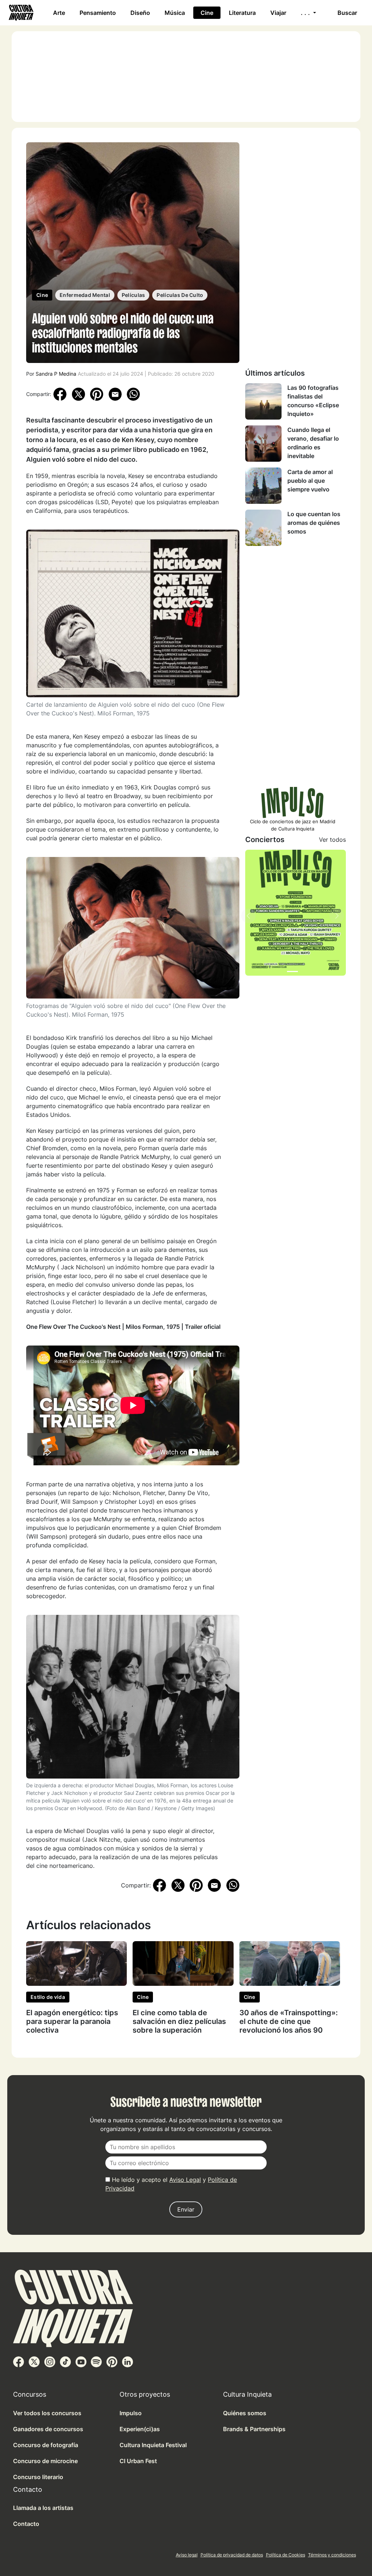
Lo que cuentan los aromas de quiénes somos (314, 523)
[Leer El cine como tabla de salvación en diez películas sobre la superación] (183, 1963)
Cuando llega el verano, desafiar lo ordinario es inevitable (313, 443)
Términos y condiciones (332, 2555)
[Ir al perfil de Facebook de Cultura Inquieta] (19, 2361)
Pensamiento (98, 13)
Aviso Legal (185, 2180)
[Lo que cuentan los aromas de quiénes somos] (263, 528)
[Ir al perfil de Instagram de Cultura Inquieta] (50, 2361)
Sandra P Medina (56, 374)
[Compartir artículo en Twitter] (78, 394)
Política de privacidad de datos (232, 2555)
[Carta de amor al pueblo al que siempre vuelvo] (263, 486)
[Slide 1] (292, 971)
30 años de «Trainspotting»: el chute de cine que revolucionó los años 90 (289, 2021)
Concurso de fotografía (46, 2445)
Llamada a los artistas (43, 2508)
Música (175, 13)
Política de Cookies (286, 2555)
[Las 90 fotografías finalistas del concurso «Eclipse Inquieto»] (263, 401)
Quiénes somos (245, 2413)
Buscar (347, 13)
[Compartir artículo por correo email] (115, 394)
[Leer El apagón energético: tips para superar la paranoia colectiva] (76, 1963)
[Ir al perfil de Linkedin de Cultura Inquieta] (128, 2361)
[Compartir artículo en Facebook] (60, 394)
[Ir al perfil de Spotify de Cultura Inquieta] (96, 2361)
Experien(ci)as (140, 2429)
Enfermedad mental (85, 295)
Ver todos (332, 840)
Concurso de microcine (45, 2461)
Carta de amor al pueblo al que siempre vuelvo (310, 481)
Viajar (278, 13)
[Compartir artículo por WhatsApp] (133, 394)
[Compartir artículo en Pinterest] (97, 394)
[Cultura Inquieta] (20, 13)
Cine (207, 13)
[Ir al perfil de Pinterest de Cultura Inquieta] (112, 2361)
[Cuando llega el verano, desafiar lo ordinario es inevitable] (263, 444)
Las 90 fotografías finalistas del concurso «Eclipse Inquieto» (313, 401)
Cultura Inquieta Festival (153, 2445)
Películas (134, 295)
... (306, 13)
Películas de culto (180, 295)
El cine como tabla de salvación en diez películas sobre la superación (179, 2021)
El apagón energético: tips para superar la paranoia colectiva (72, 2021)
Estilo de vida (48, 1997)
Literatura (242, 13)
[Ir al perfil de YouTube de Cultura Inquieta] (81, 2361)
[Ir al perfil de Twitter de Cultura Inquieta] (34, 2361)
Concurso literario (38, 2477)
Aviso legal (187, 2555)
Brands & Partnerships (254, 2429)
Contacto (26, 2524)
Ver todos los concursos (47, 2413)
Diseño (140, 13)
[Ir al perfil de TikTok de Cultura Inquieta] (65, 2361)
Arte (59, 13)
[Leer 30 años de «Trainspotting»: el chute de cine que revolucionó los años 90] (290, 1963)
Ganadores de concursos (48, 2429)
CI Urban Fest (138, 2461)
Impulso (131, 2413)
